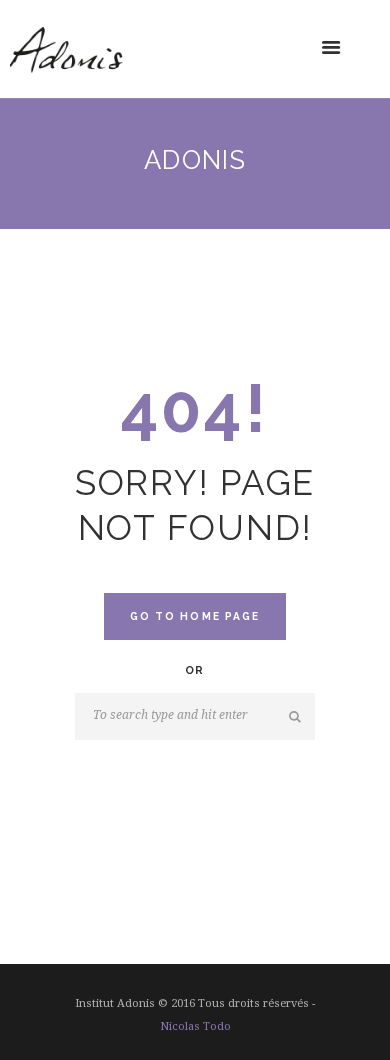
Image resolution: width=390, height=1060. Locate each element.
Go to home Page (195, 616)
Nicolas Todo (195, 1026)
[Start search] (297, 717)
